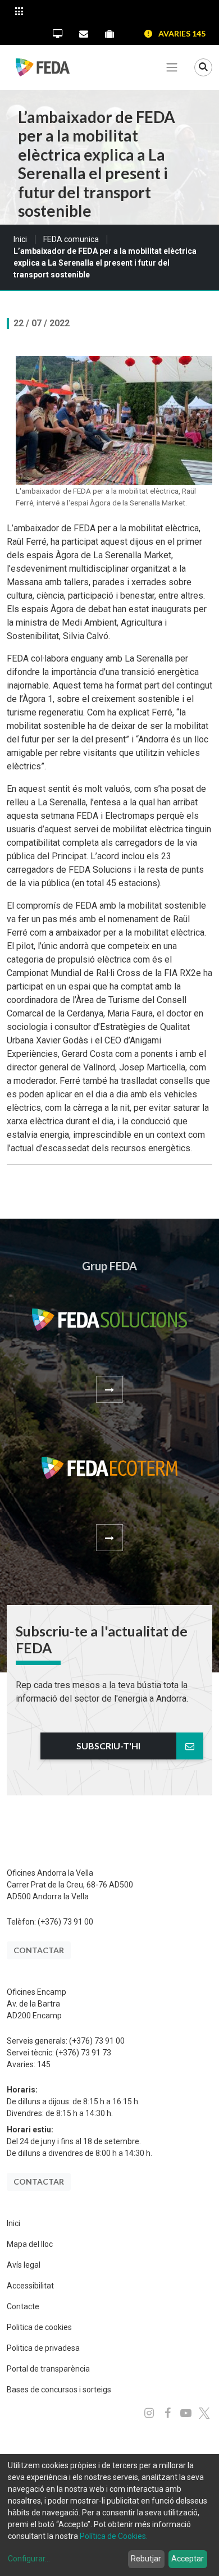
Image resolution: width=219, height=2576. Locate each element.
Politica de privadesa (43, 2348)
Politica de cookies (39, 2327)
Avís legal (24, 2265)
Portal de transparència (48, 2369)
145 (44, 2064)
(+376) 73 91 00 (65, 1922)
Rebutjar (146, 2559)
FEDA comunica (71, 239)
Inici (20, 239)
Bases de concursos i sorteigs (59, 2390)
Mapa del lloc (30, 2244)
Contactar (39, 1950)
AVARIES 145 (182, 33)
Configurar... (29, 2559)
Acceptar (188, 2559)
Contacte (23, 2306)
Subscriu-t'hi (108, 1746)
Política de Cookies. (114, 2536)
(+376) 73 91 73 (83, 2053)
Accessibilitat (30, 2286)
